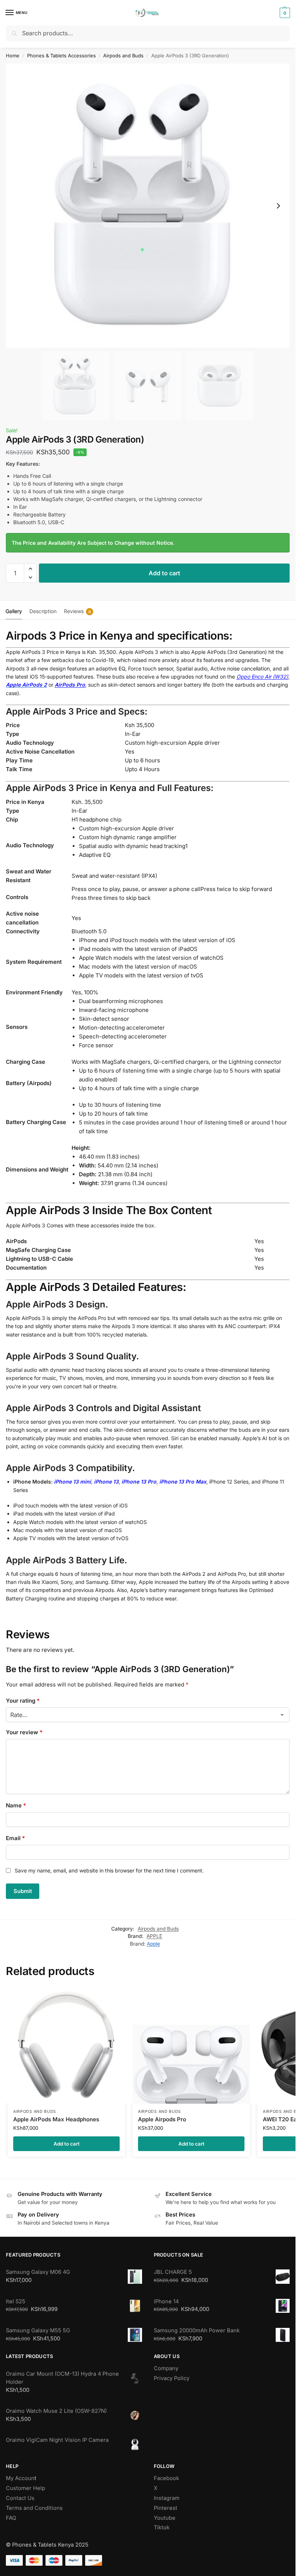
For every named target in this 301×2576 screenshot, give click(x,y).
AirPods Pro (70, 708)
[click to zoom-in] (148, 206)
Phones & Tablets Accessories (61, 56)
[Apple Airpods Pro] (191, 2161)
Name (16, 1910)
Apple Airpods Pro (162, 2235)
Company (166, 2475)
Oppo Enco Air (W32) (262, 700)
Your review (24, 1837)
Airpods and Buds (123, 56)
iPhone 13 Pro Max (183, 1586)
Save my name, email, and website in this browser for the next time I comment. (109, 1975)
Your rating (23, 1806)
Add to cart (164, 573)
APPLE (154, 2041)
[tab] (14, 610)
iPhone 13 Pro (139, 1586)
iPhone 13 (106, 1586)
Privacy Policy (172, 2485)
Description (43, 611)
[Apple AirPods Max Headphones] (66, 2161)
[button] (284, 13)
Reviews (77, 611)
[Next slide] (278, 206)
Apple (153, 2054)
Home (13, 56)
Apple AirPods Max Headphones (56, 2235)
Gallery (14, 611)
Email (15, 1943)
